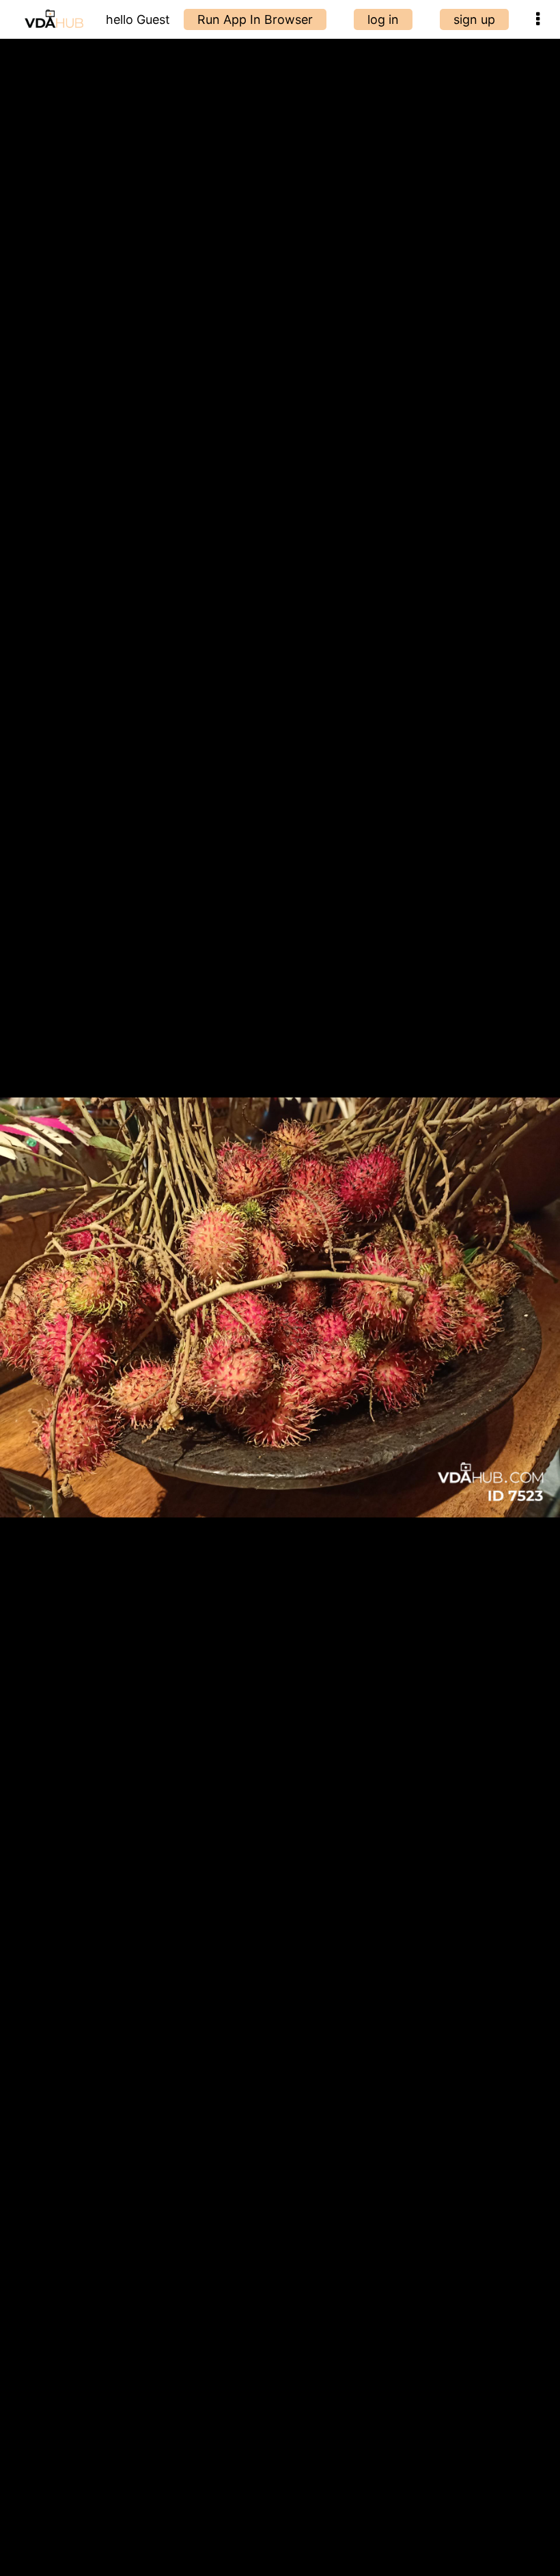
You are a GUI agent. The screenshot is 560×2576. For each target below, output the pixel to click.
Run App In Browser (255, 19)
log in (383, 19)
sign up (474, 19)
